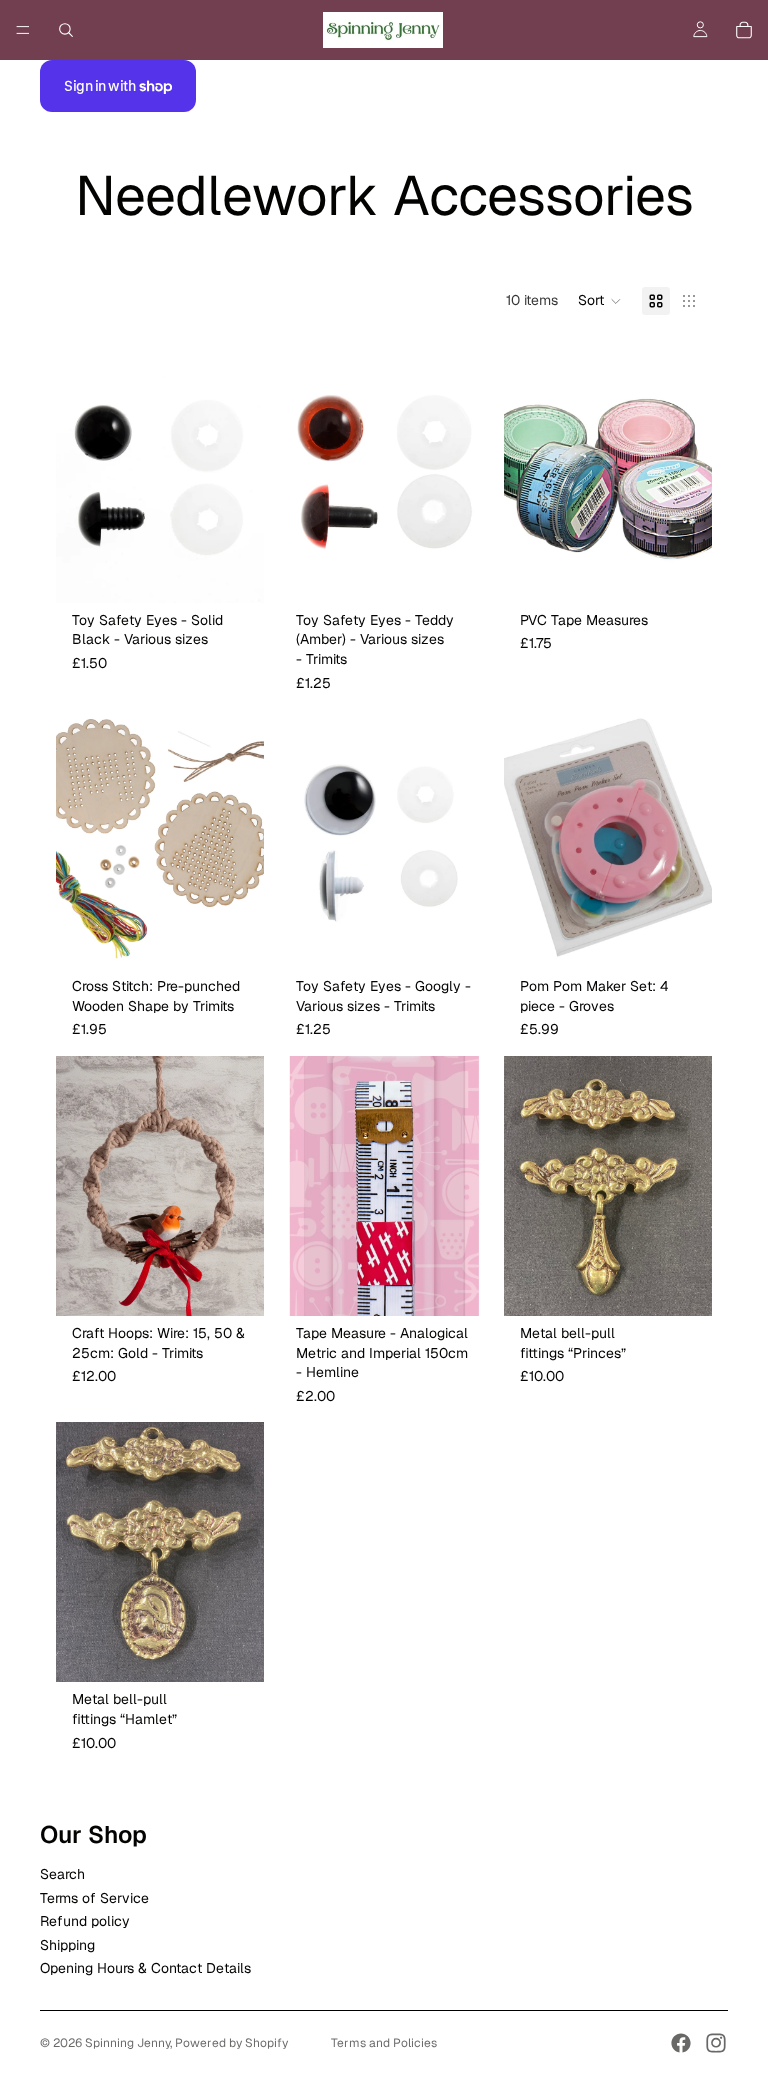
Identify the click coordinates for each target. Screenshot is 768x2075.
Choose (250, 571)
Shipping (67, 1945)
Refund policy (85, 1921)
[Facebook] (681, 2043)
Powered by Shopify (231, 2043)
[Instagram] (716, 2043)
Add (698, 571)
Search (62, 1875)
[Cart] (744, 30)
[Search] (66, 30)
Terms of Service (94, 1898)
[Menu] (23, 30)
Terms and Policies (384, 2043)
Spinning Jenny (127, 2043)
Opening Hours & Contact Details (145, 1968)
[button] (600, 301)
